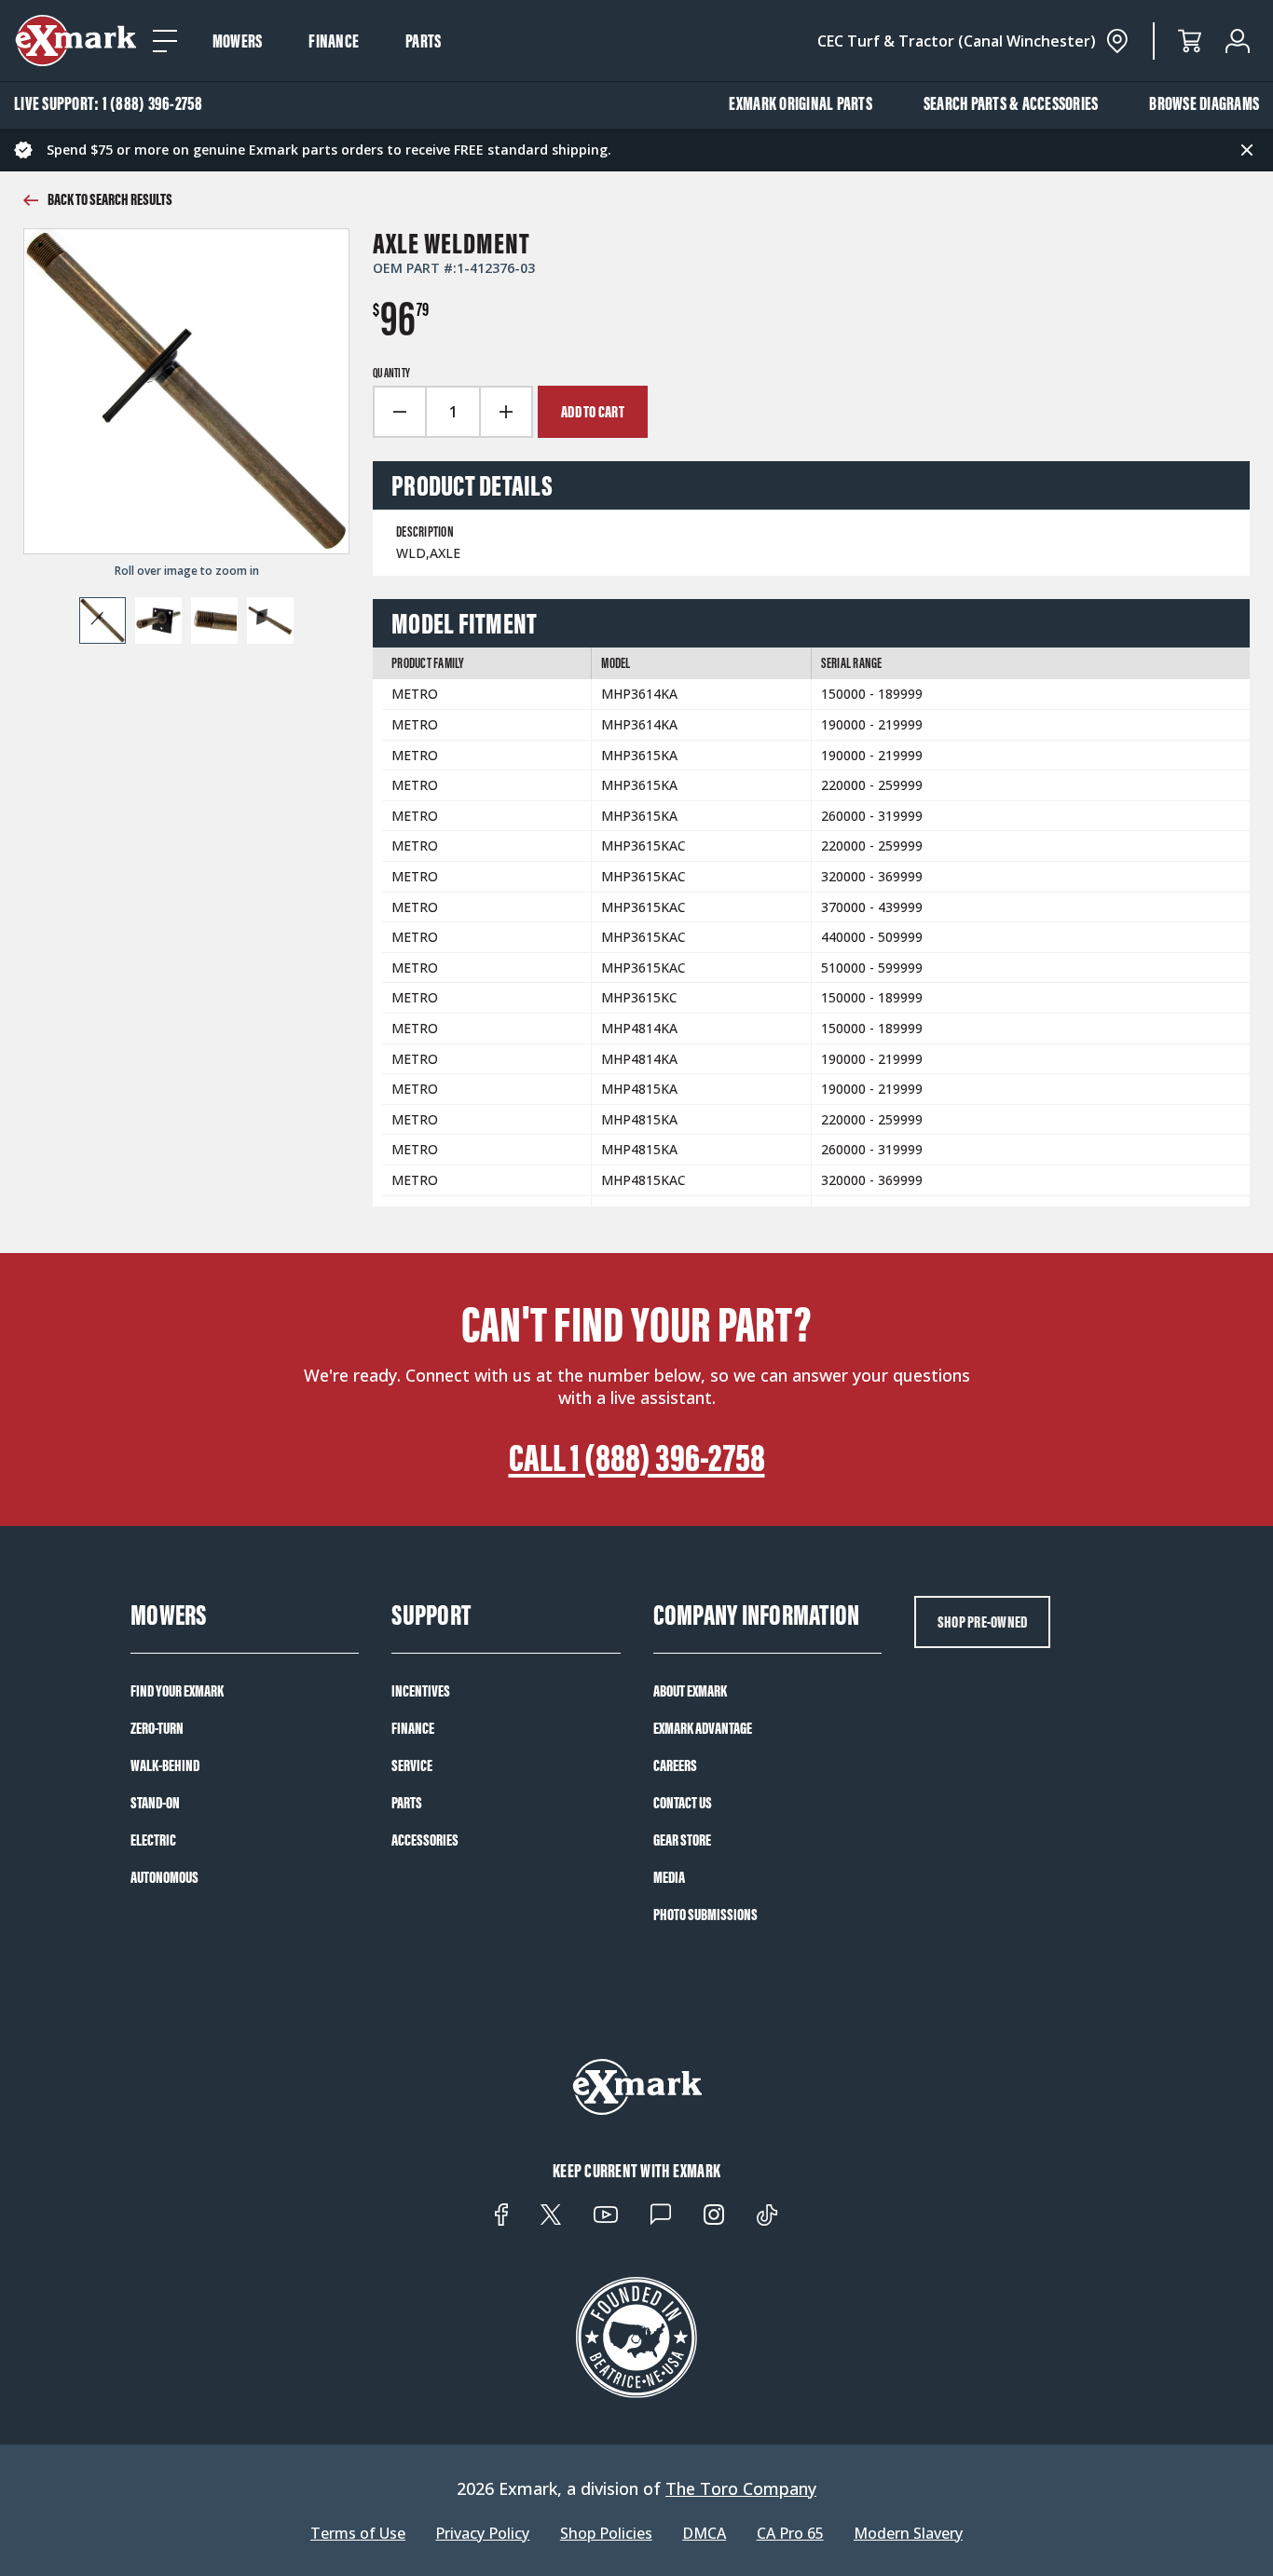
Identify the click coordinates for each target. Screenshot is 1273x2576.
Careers (675, 1765)
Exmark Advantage (703, 1728)
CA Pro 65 (790, 2534)
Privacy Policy (482, 2534)
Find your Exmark (177, 1691)
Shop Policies (606, 2534)
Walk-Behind (165, 1765)
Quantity (391, 374)
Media (669, 1877)
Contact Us (683, 1803)
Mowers (238, 41)
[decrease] (399, 412)
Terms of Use (358, 2534)
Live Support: (109, 103)
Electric (153, 1840)
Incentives (421, 1691)
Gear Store (682, 1840)
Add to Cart (593, 412)
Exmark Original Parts (801, 103)
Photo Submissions (705, 1915)
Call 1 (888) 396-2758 (637, 1458)
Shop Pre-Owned (983, 1622)
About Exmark (690, 1691)
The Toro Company (741, 2488)
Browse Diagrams (1204, 103)
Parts (423, 41)
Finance (334, 41)
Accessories (425, 1840)
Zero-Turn (157, 1728)
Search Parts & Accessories (1011, 103)
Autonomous (164, 1877)
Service (412, 1765)
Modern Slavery (908, 2534)
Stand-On (155, 1803)
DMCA (704, 2534)
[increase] (507, 412)
